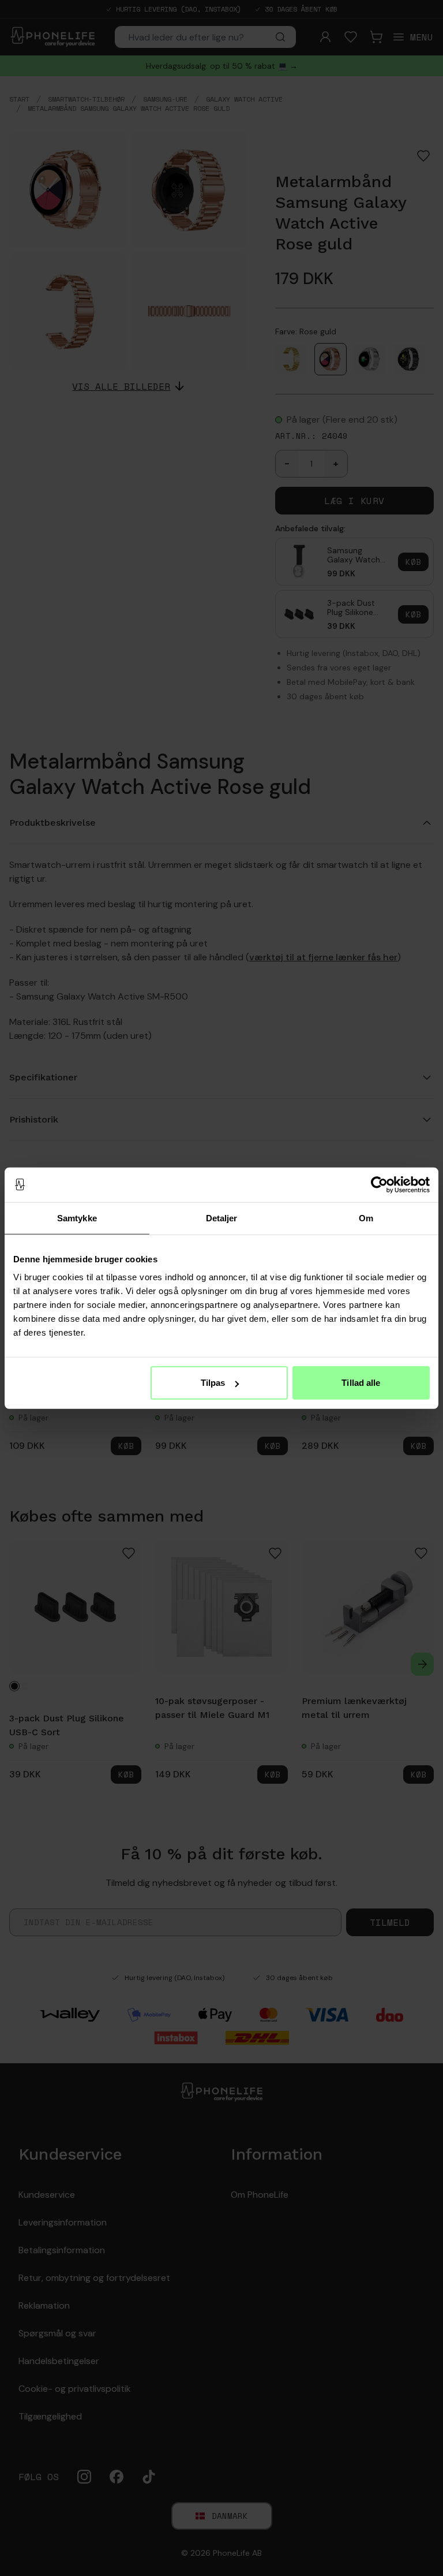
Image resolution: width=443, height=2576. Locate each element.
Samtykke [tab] (77, 1218)
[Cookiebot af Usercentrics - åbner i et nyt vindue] (379, 1184)
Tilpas (213, 1383)
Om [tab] (366, 1218)
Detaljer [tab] (222, 1218)
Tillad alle (361, 1383)
